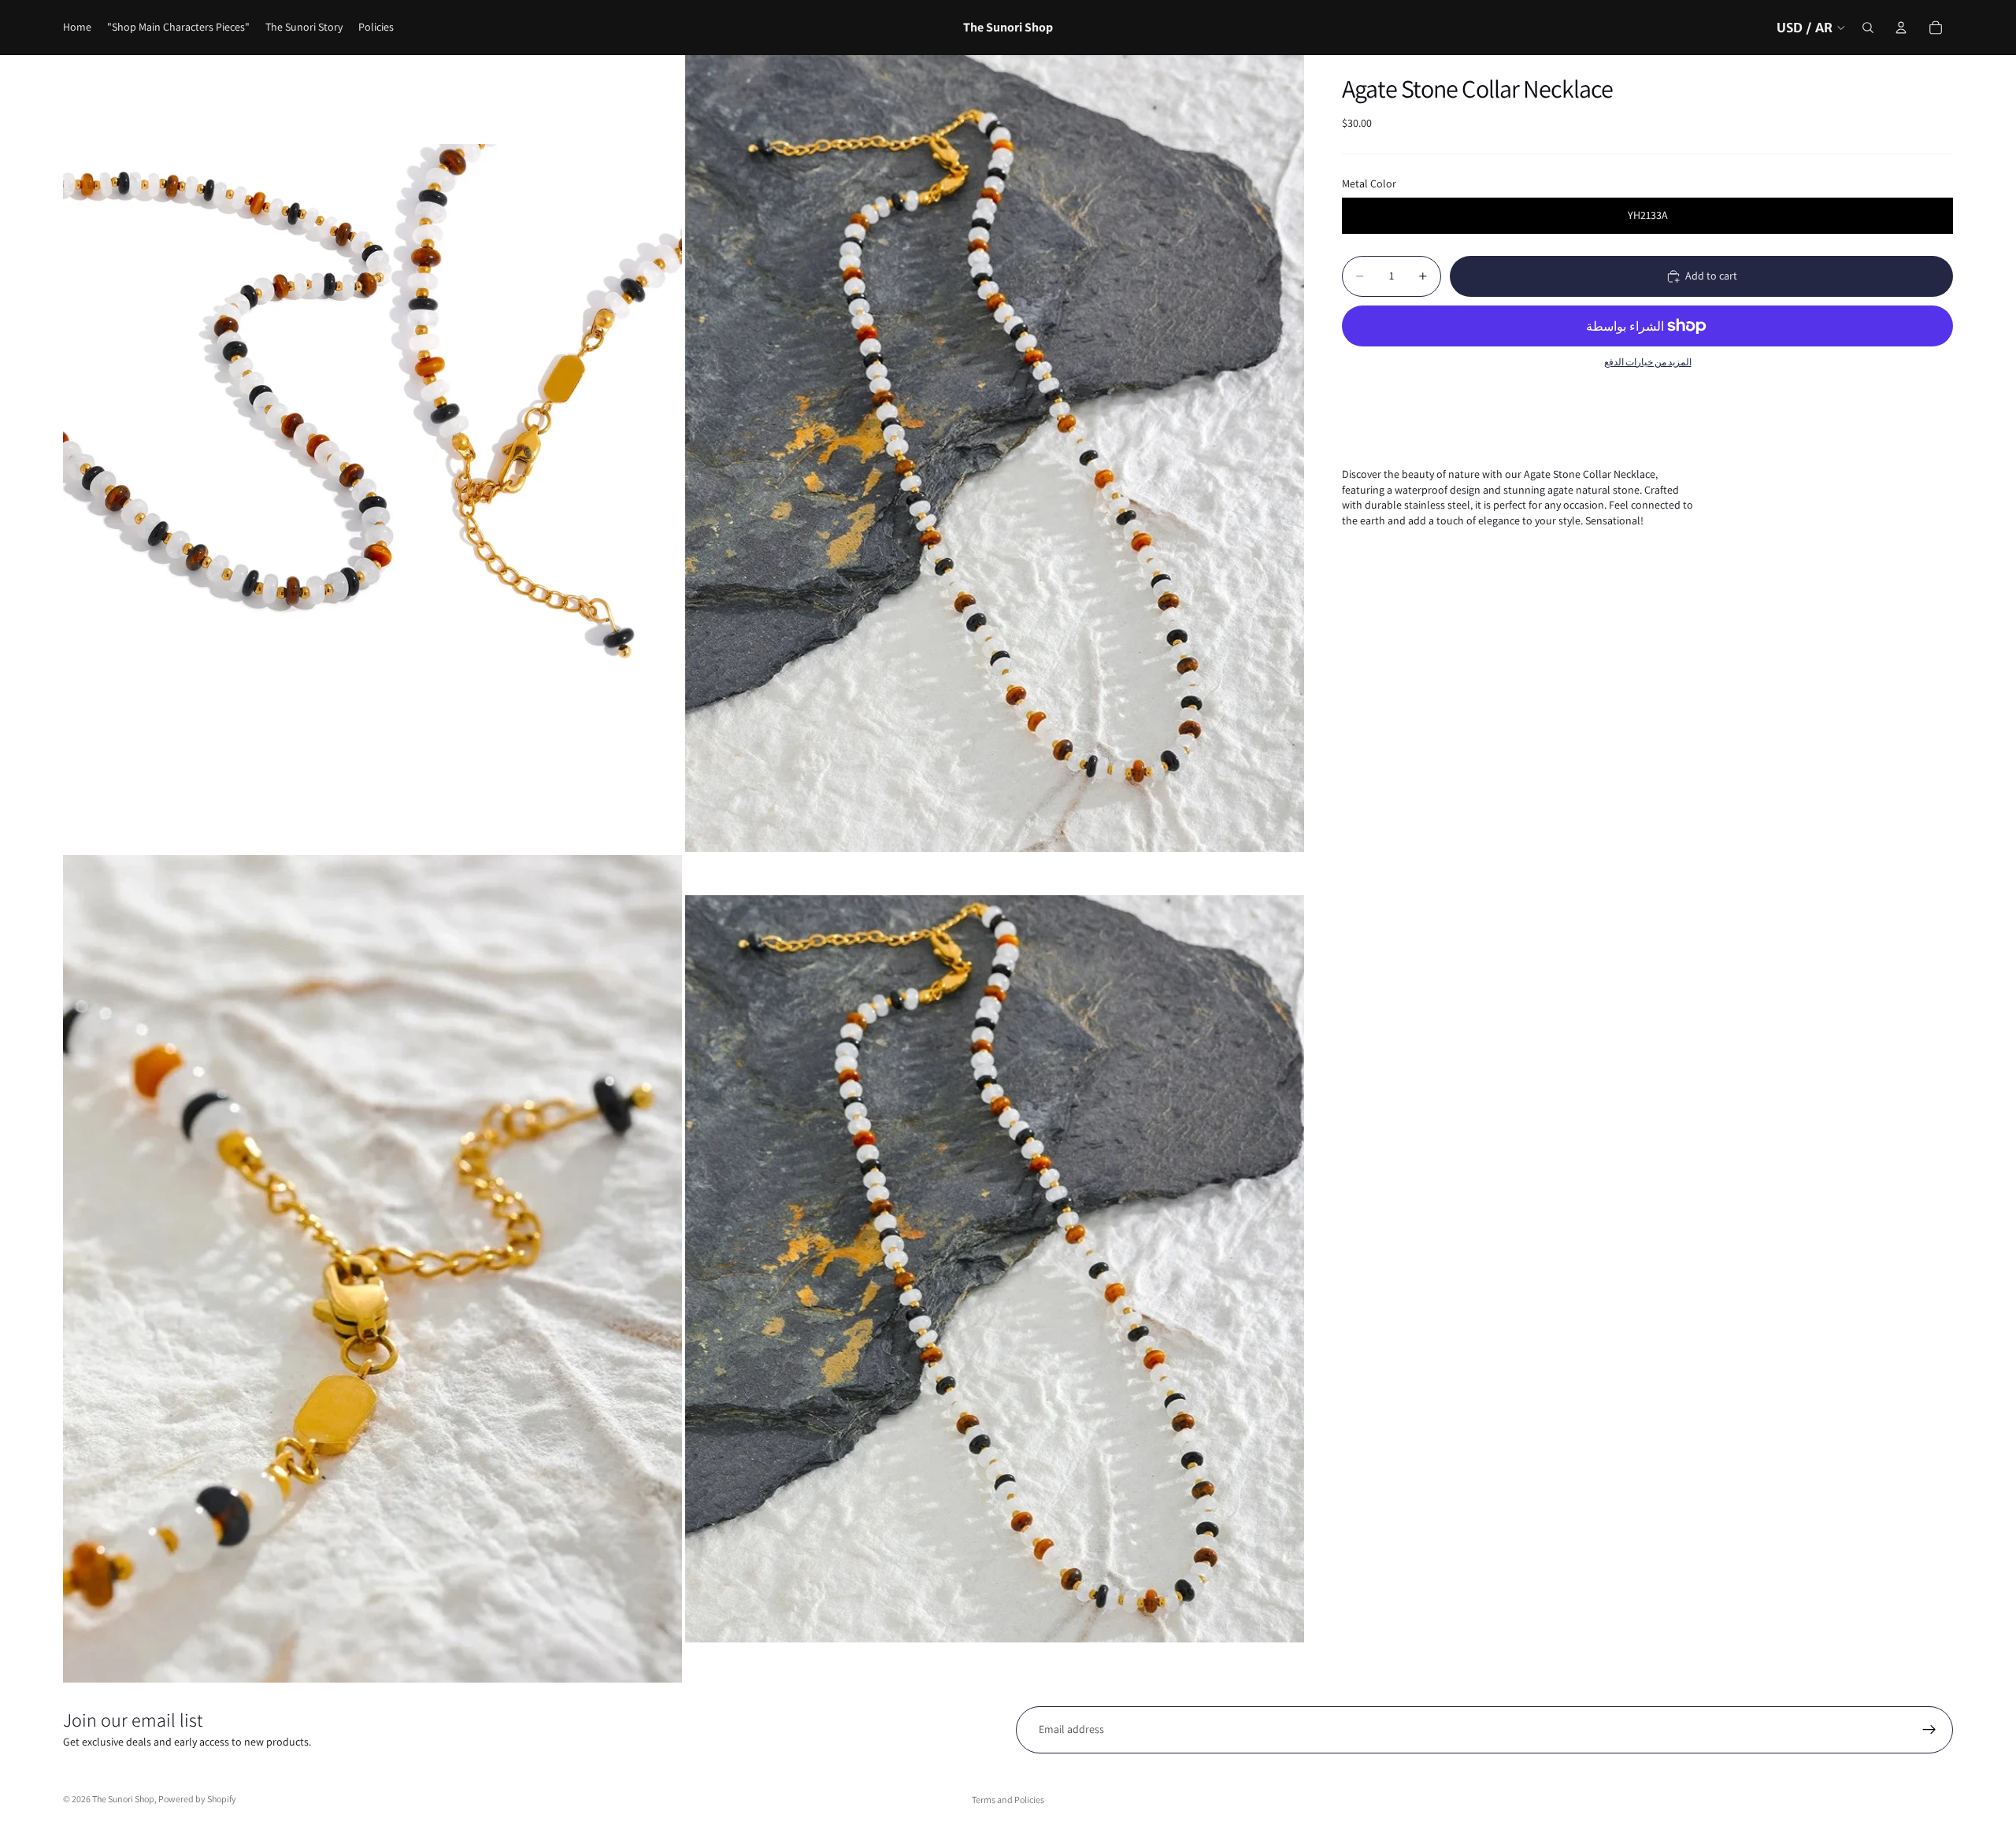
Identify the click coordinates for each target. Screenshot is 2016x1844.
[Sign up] (1929, 1730)
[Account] (1901, 28)
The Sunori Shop (123, 1799)
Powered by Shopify (197, 1799)
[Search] (1868, 28)
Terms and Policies (1008, 1800)
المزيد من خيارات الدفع (1648, 362)
